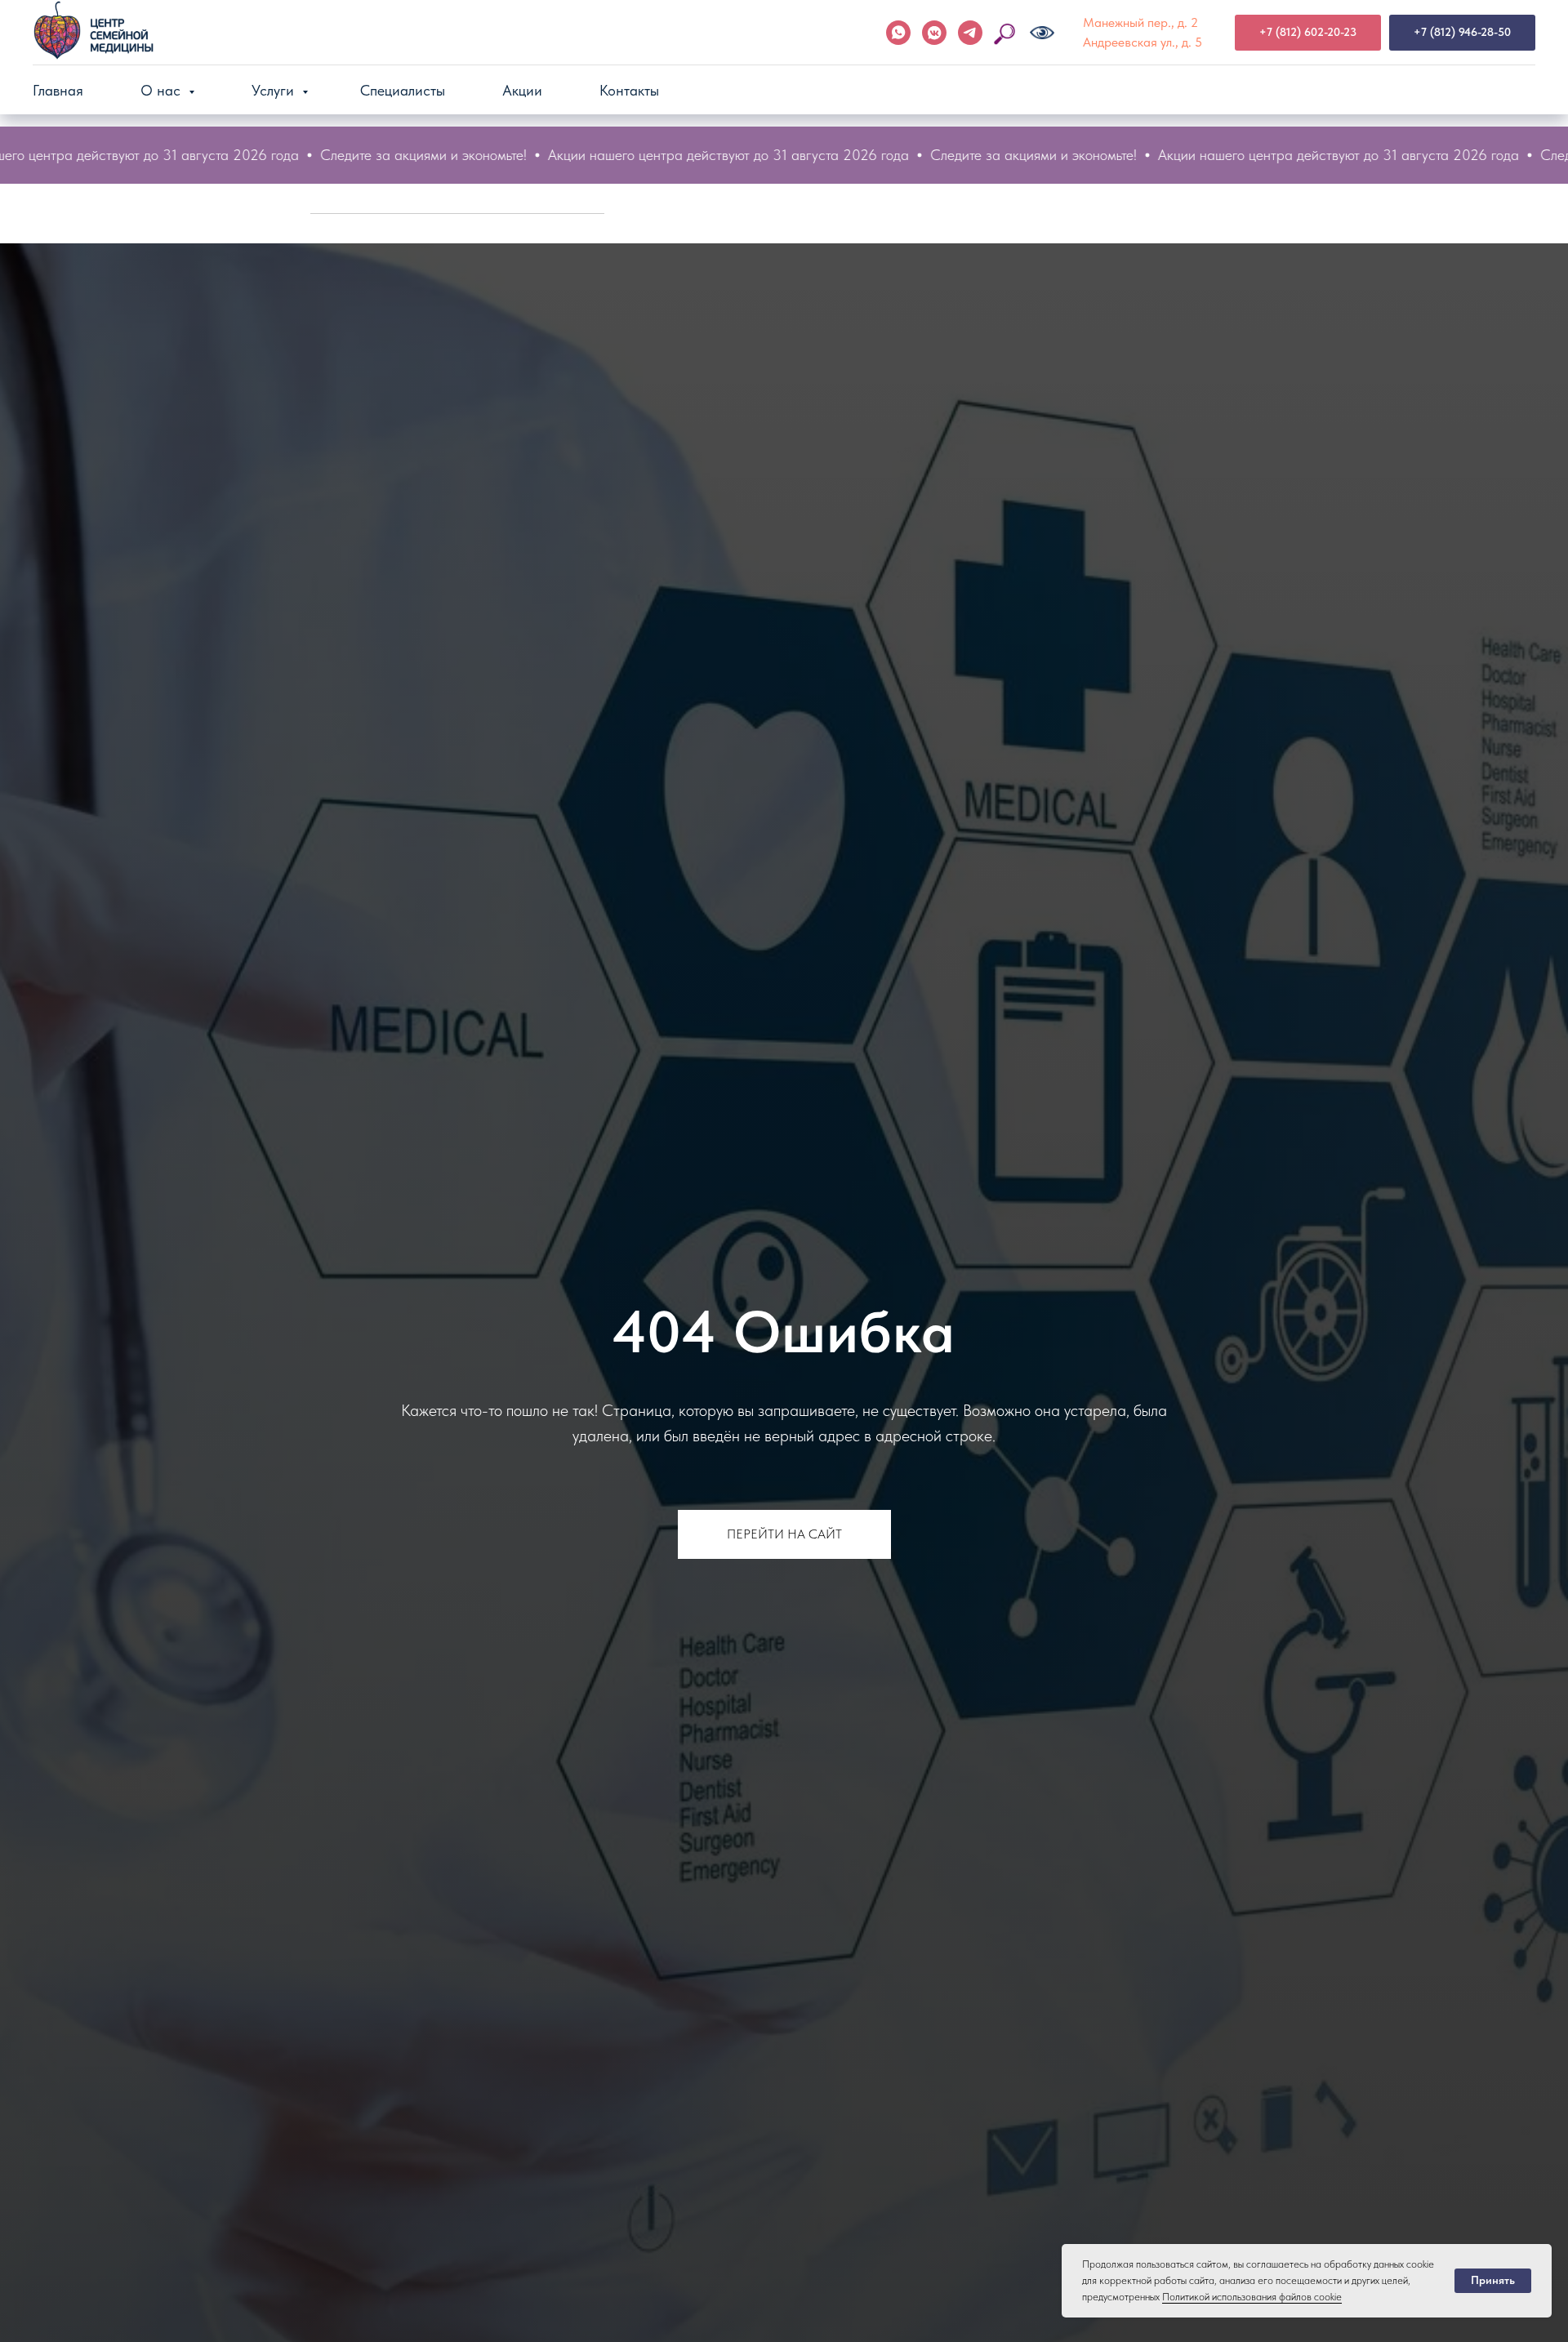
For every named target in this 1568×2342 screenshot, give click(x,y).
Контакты (629, 90)
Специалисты (403, 90)
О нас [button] (163, 90)
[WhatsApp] (898, 33)
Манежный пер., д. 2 (1140, 22)
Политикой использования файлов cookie (1252, 2297)
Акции (522, 90)
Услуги (275, 90)
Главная (58, 90)
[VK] (934, 33)
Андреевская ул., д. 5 (1143, 42)
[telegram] (970, 33)
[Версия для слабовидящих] (1042, 33)
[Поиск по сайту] (1006, 33)
